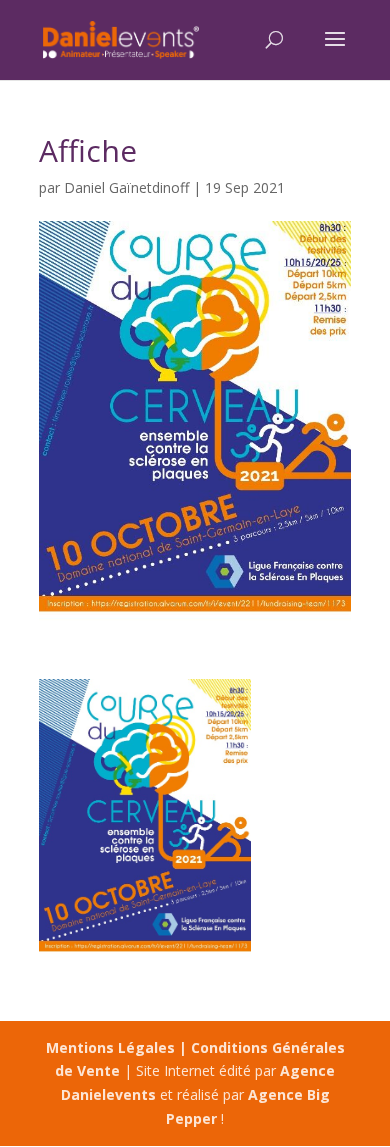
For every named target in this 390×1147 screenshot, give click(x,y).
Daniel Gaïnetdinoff (126, 187)
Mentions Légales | (118, 1047)
